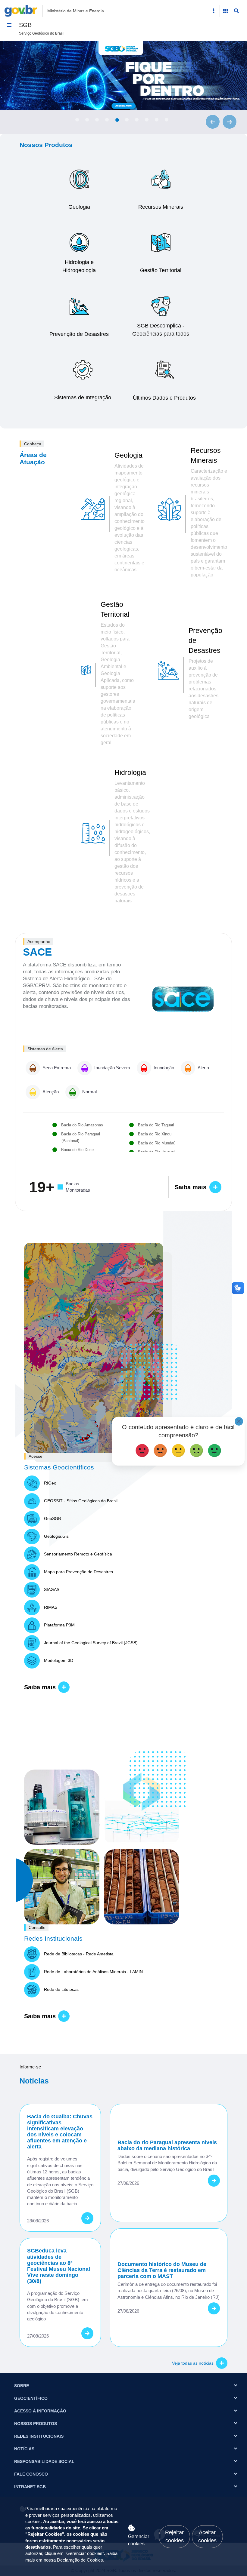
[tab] (77, 120)
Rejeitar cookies (174, 2536)
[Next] (230, 122)
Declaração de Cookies (80, 2560)
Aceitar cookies (207, 2536)
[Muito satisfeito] (214, 1449)
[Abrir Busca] (236, 11)
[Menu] (9, 25)
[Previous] (213, 122)
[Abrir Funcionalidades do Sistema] (226, 11)
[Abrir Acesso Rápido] (214, 11)
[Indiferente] (178, 1449)
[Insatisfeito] (160, 1449)
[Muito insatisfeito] (142, 1449)
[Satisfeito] (196, 1449)
